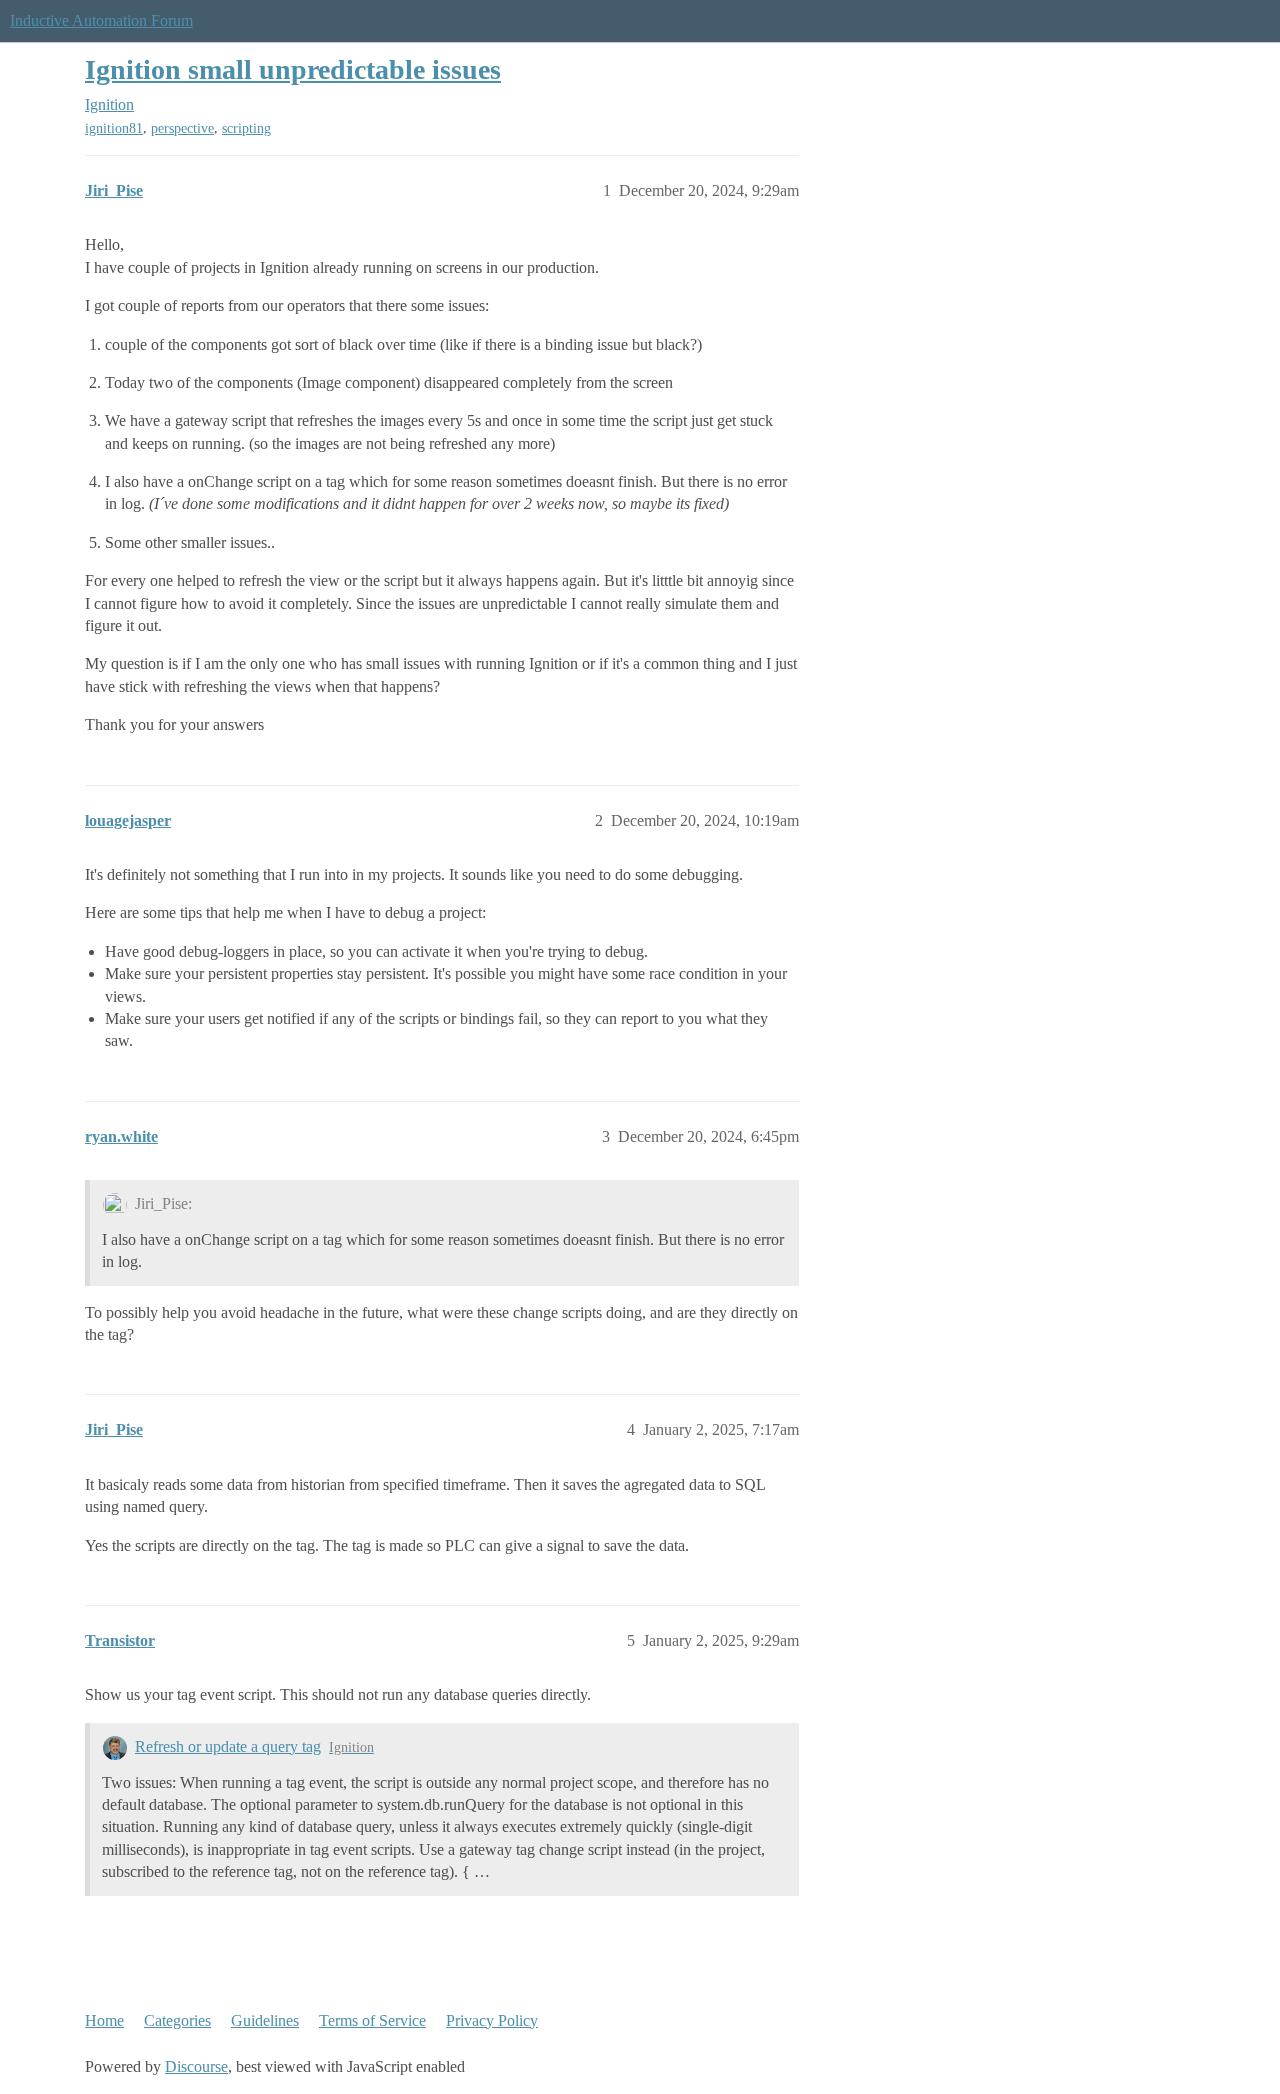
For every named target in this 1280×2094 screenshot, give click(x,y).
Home (104, 2020)
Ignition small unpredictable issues (293, 69)
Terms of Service (372, 2020)
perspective (182, 128)
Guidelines (265, 2020)
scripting (246, 128)
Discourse (196, 2066)
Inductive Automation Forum (101, 20)
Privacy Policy (492, 2020)
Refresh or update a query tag (228, 1746)
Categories (177, 2020)
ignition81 (114, 128)
